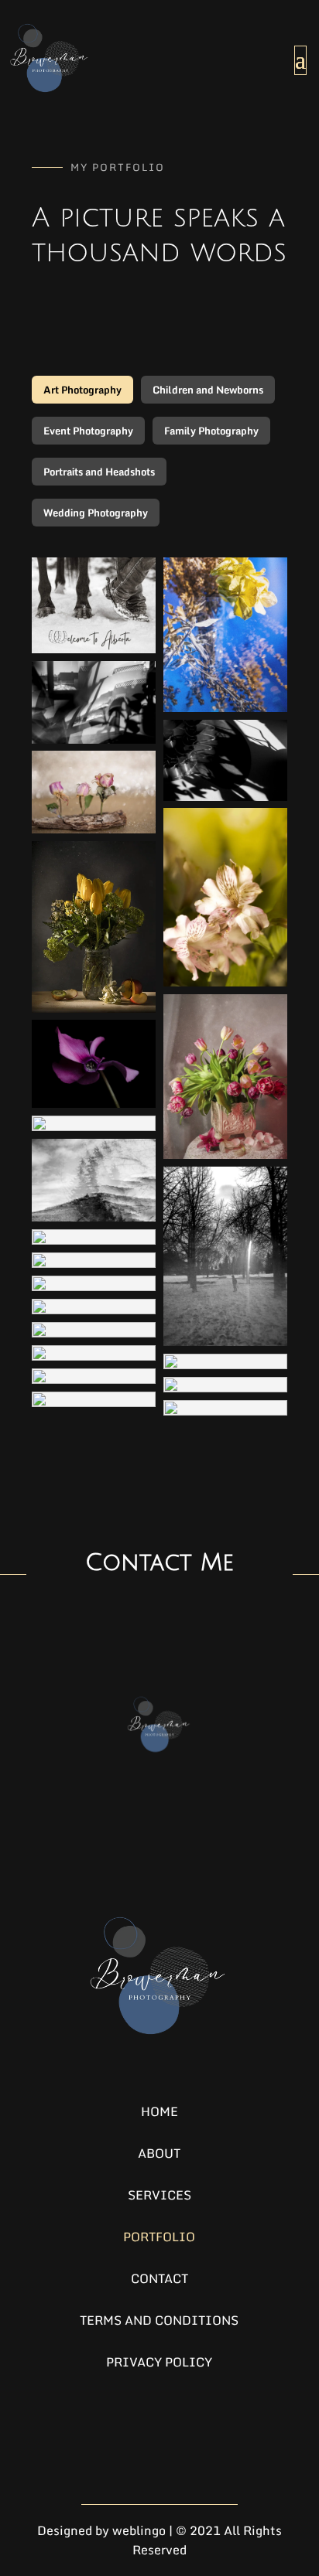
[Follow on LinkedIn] (159, 2438)
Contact (159, 2278)
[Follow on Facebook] (200, 2438)
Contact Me (159, 1563)
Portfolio (159, 2237)
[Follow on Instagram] (119, 2438)
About (159, 2153)
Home (159, 2111)
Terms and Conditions (159, 2320)
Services (159, 2195)
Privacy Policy (159, 2362)
